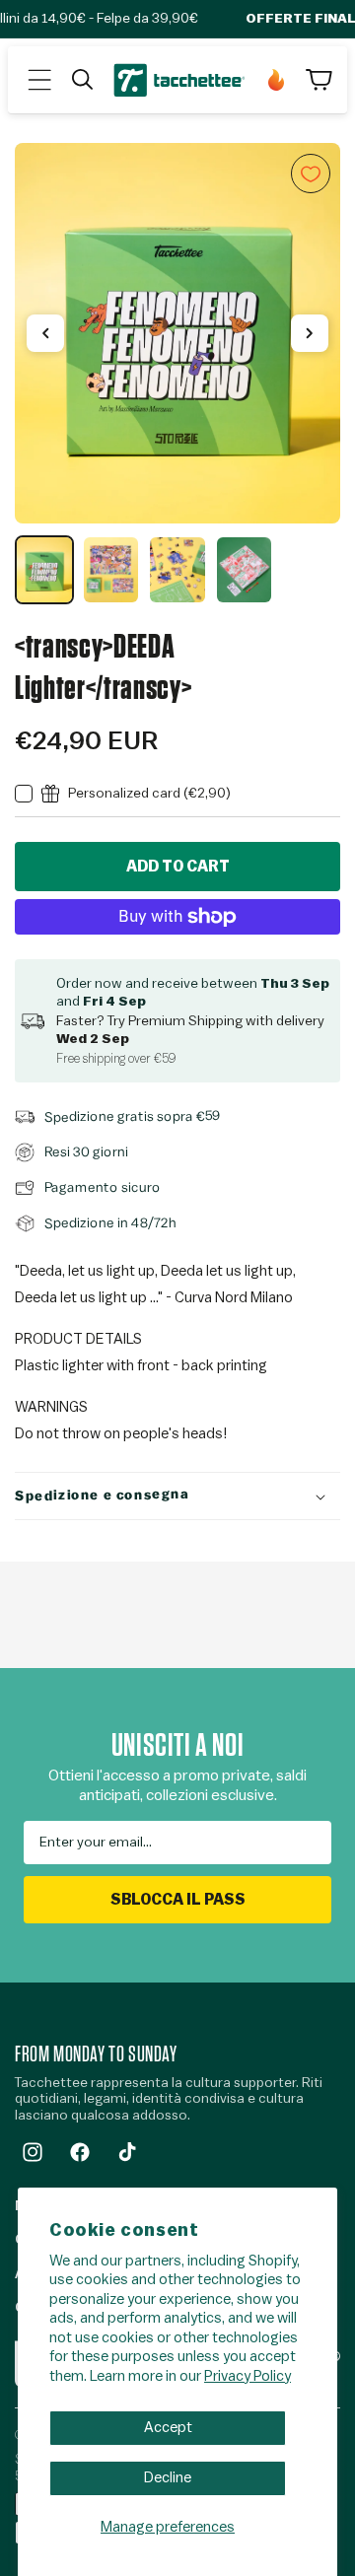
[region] (177, 374)
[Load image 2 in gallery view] (111, 570)
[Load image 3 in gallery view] (177, 570)
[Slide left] (45, 333)
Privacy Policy (248, 2376)
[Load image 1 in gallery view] (44, 570)
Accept (168, 2428)
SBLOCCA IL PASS (178, 1900)
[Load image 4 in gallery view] (245, 570)
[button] (39, 80)
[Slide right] (310, 333)
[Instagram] (33, 2152)
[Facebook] (80, 2152)
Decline (168, 2478)
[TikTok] (127, 2152)
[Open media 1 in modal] (177, 333)
